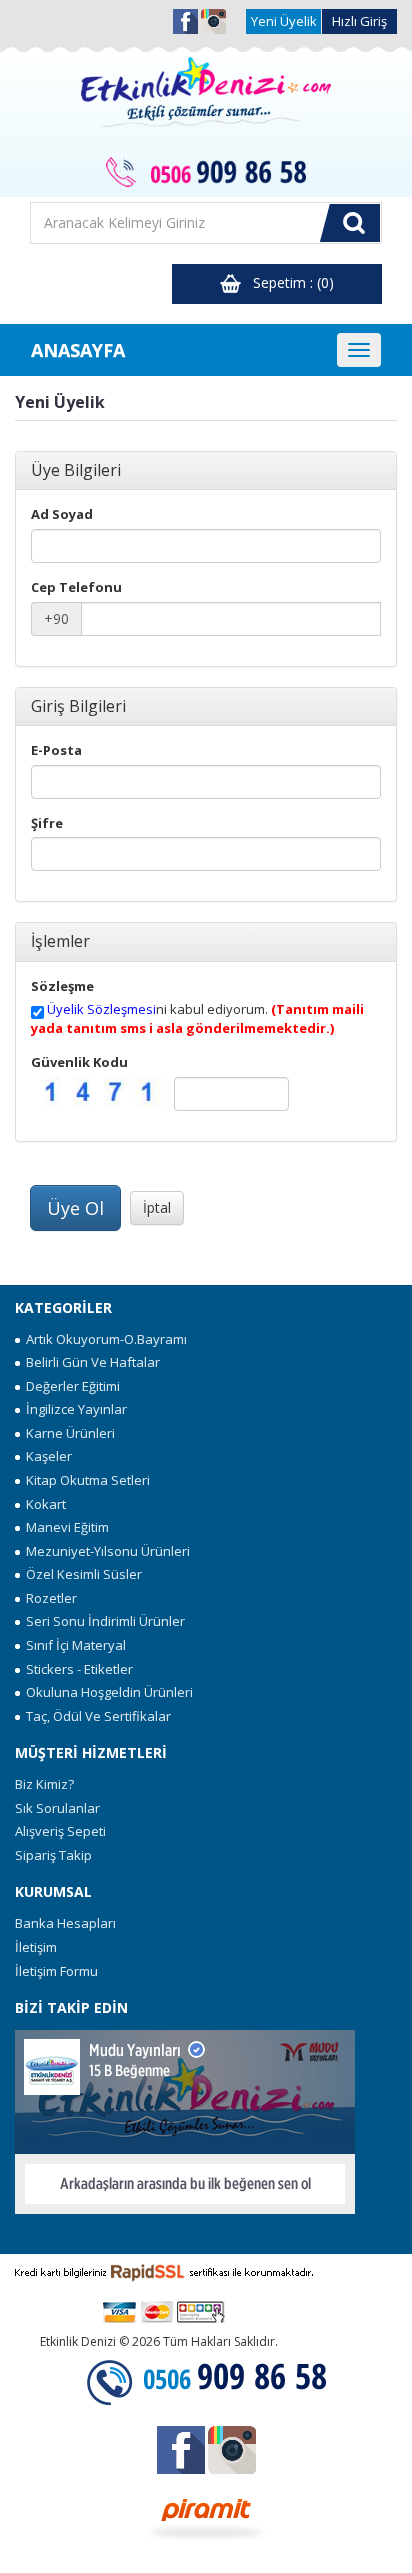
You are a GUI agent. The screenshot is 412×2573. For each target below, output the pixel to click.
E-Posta (56, 750)
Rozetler (48, 1598)
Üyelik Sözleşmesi (101, 1009)
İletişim (36, 1947)
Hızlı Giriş (359, 21)
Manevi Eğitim (64, 1527)
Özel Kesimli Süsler (81, 1574)
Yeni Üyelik (284, 21)
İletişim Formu (56, 1971)
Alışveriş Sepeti (60, 1831)
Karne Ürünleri (67, 1433)
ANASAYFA (78, 350)
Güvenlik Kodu (79, 1062)
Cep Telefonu (76, 587)
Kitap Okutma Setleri (85, 1480)
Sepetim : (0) (287, 282)
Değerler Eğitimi (70, 1386)
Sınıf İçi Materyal (73, 1645)
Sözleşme (62, 986)
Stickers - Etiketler (76, 1669)
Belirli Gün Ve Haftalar (90, 1362)
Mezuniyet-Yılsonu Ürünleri (105, 1551)
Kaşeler (46, 1456)
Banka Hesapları (65, 1923)
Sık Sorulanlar (57, 1808)
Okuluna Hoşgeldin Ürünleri (106, 1692)
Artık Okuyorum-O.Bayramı (103, 1339)
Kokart (43, 1504)
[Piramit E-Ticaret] (206, 2517)
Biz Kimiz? (44, 1784)
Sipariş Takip (53, 1855)
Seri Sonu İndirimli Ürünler (102, 1621)
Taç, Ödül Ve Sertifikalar (95, 1716)
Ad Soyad (62, 514)
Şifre (47, 823)
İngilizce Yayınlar (73, 1409)
